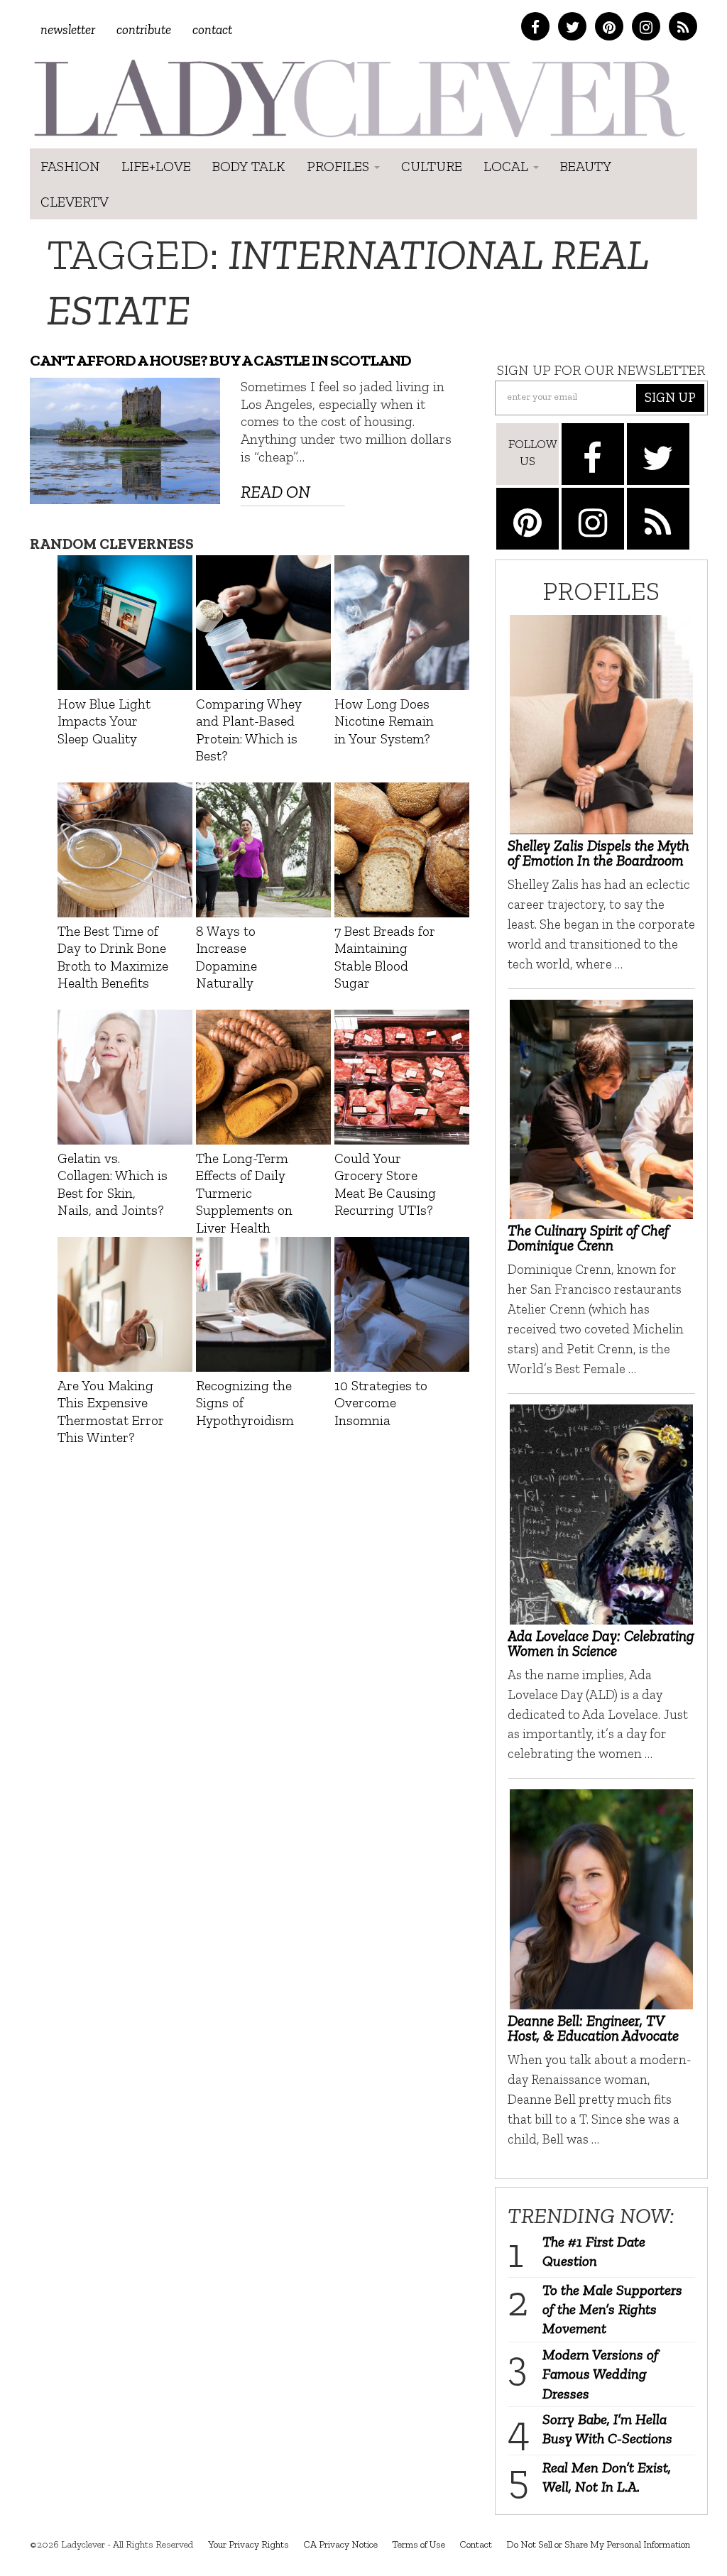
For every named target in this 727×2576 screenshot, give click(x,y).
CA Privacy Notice (340, 2544)
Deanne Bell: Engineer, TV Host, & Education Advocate (593, 2028)
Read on (275, 492)
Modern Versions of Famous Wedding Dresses (600, 2374)
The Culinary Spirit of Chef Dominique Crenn (588, 1238)
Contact (212, 29)
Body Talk (249, 166)
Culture (432, 166)
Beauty (586, 166)
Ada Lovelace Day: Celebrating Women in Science (601, 1643)
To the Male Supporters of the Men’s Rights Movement (612, 2309)
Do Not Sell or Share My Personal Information (598, 2544)
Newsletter (68, 29)
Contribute (144, 29)
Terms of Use (419, 2544)
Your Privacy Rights (248, 2544)
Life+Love (156, 166)
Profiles (340, 166)
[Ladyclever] (358, 98)
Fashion (70, 166)
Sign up (670, 397)
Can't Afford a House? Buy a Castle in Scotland (220, 360)
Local (508, 166)
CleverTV (75, 202)
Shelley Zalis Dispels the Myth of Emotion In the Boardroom (598, 853)
